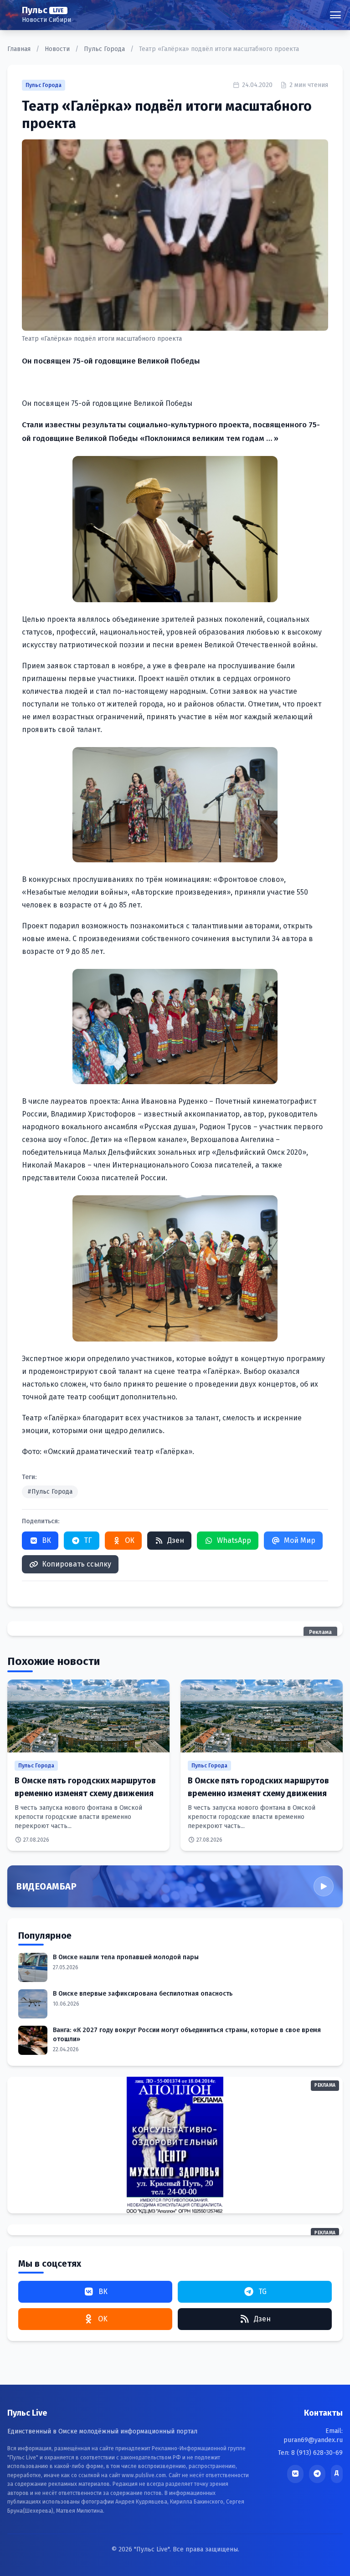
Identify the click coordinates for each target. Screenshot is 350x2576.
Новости (58, 49)
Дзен (176, 1540)
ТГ (88, 1540)
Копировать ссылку (77, 1564)
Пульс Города (105, 49)
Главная (20, 49)
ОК (130, 1540)
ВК (46, 1540)
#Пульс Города (50, 1492)
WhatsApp (234, 1540)
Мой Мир (300, 1540)
